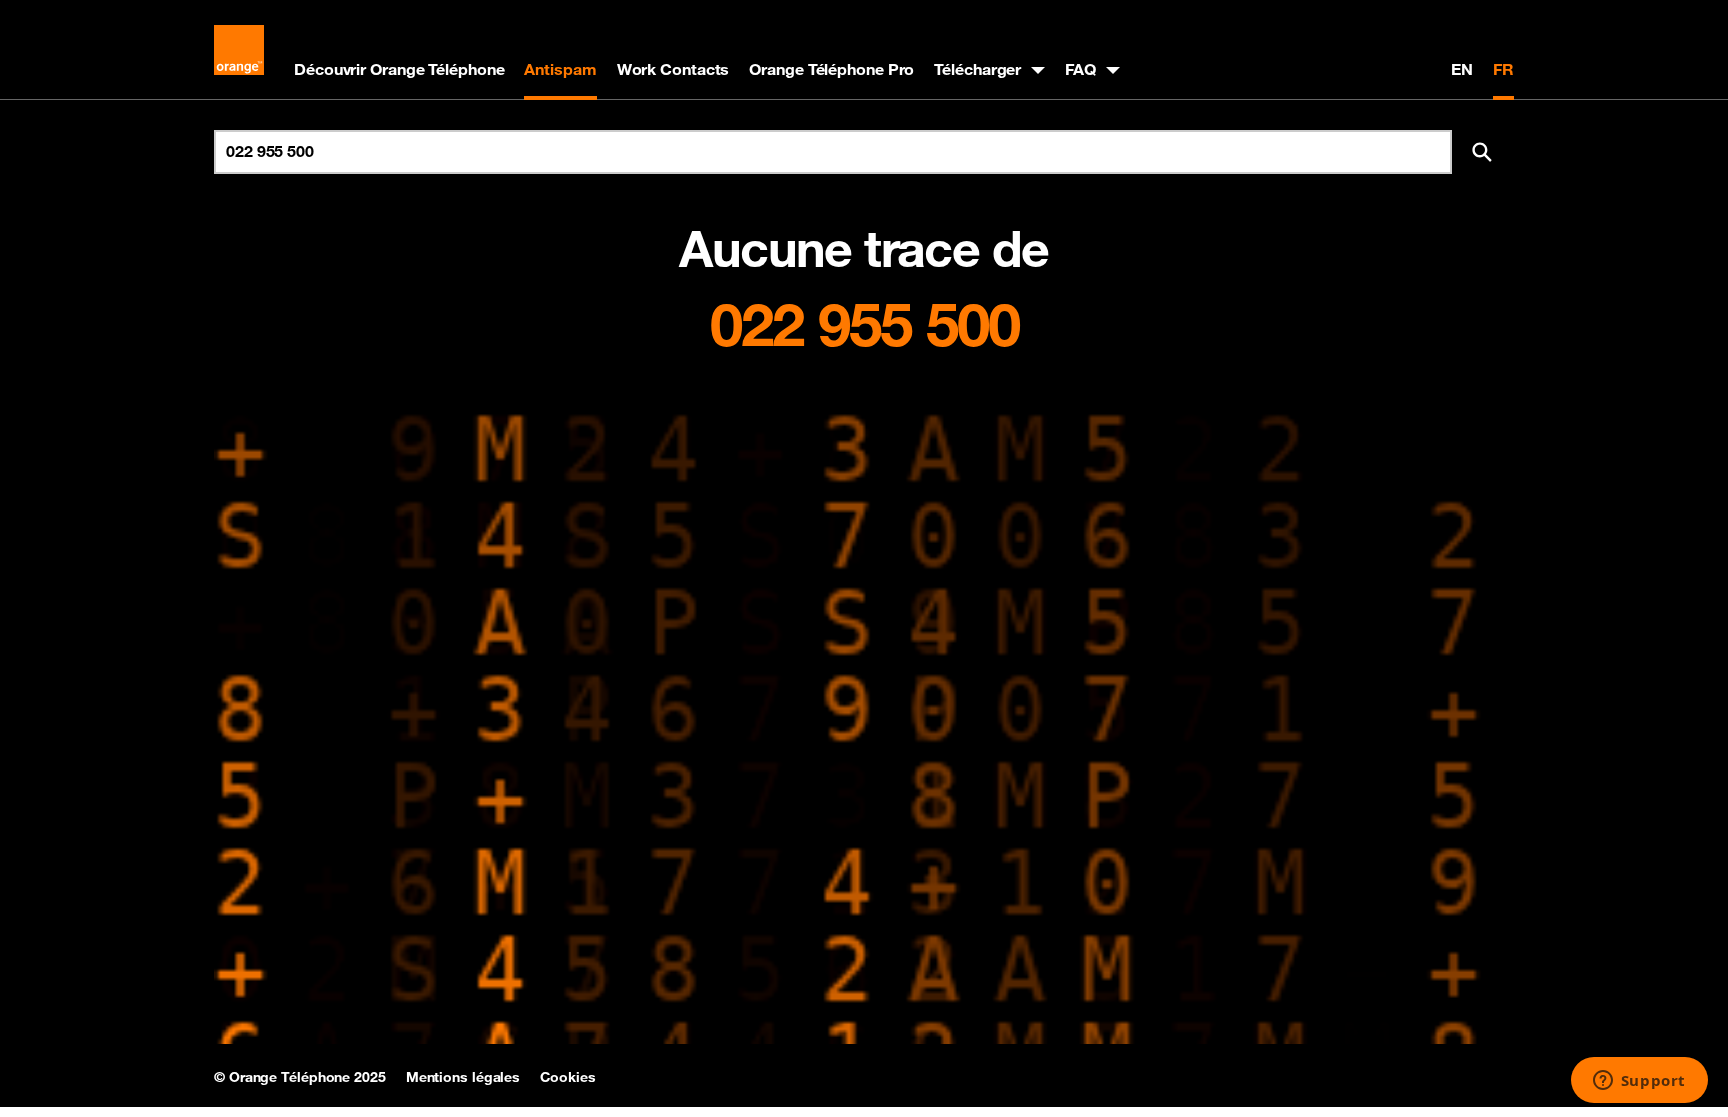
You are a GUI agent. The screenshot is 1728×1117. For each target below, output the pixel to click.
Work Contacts (673, 69)
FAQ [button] (1080, 69)
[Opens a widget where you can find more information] (1639, 1082)
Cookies (567, 1077)
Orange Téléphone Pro (831, 69)
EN (1462, 69)
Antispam (560, 69)
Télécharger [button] (977, 69)
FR (1503, 69)
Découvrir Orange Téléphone (399, 69)
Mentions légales (463, 1077)
